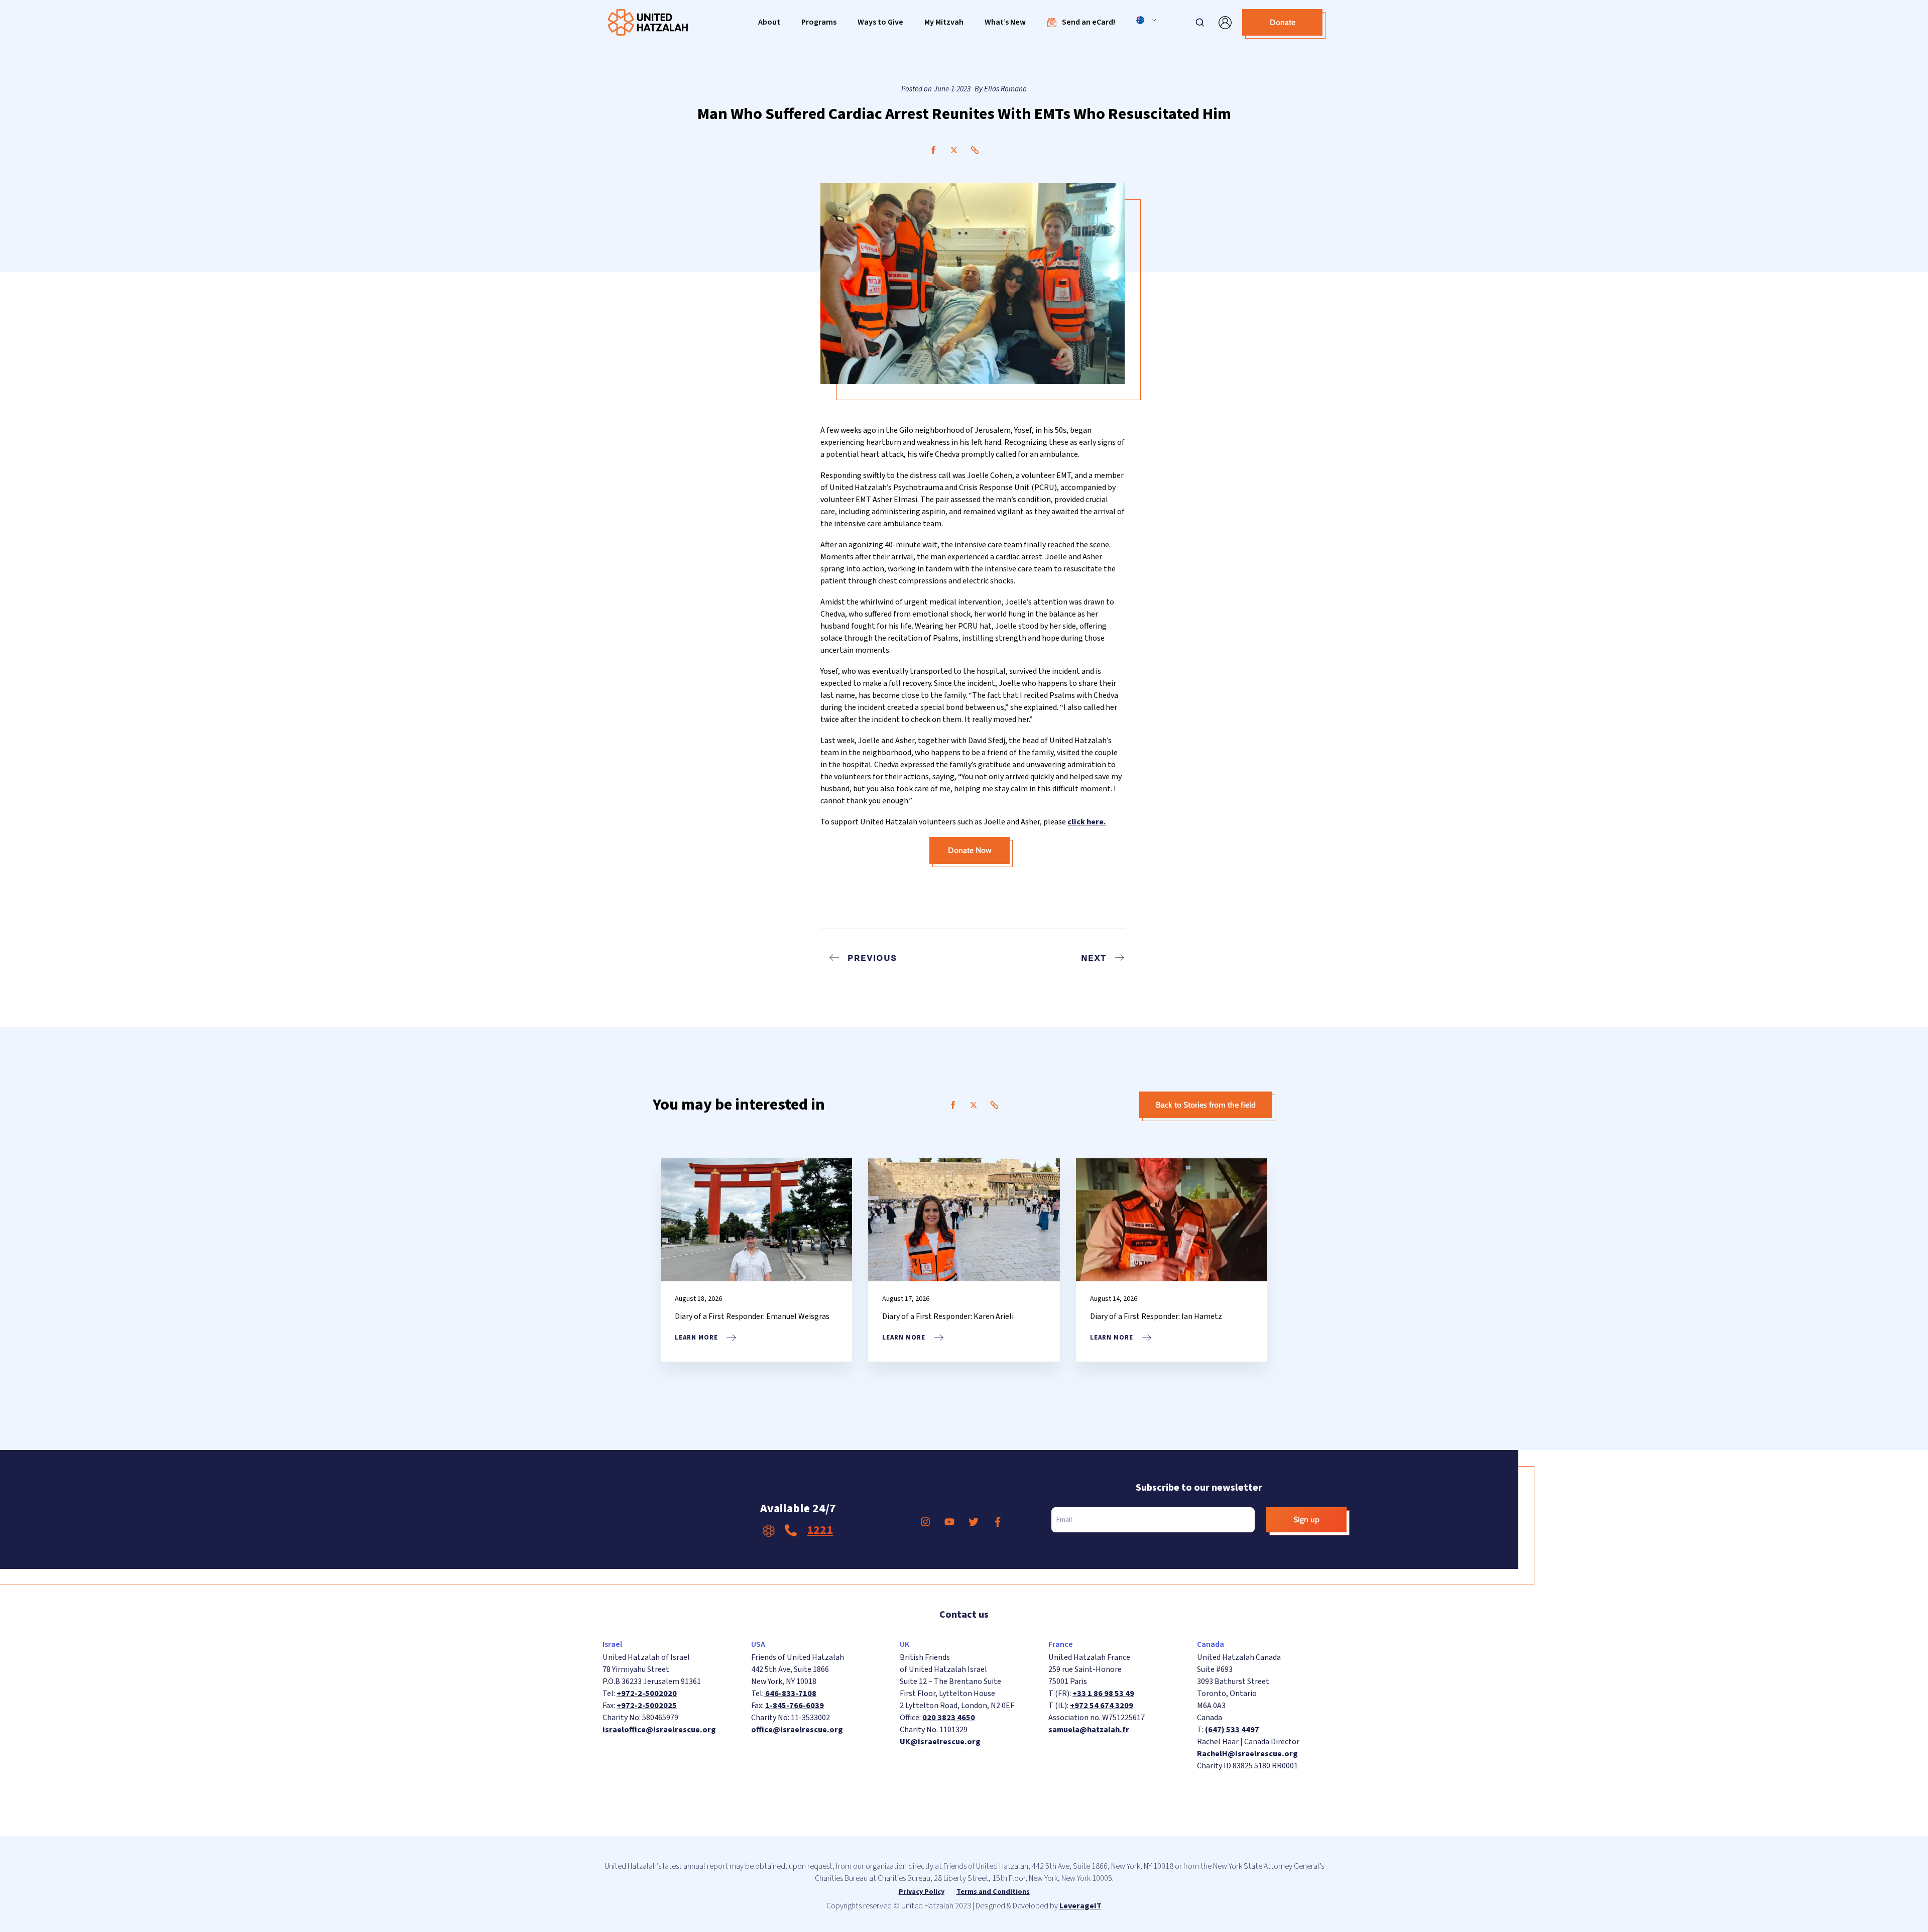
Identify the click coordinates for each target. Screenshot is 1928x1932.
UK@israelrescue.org (940, 1742)
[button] (769, 22)
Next (1094, 957)
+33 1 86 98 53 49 (1103, 1694)
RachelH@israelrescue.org (1247, 1754)
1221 (820, 1530)
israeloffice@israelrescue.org (659, 1730)
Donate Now (970, 850)
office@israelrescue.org (797, 1730)
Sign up (1306, 1520)
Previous (872, 957)
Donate (1283, 22)
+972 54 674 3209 (1102, 1706)
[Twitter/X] (954, 150)
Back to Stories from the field (1206, 1105)
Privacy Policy (922, 1892)
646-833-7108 (790, 1694)
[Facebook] (933, 150)
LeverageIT (1080, 1906)
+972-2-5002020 (647, 1694)
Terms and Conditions (993, 1892)
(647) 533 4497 (1232, 1730)
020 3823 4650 (949, 1718)
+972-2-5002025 (647, 1706)
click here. (1087, 822)
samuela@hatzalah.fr (1089, 1730)
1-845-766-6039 (795, 1706)
